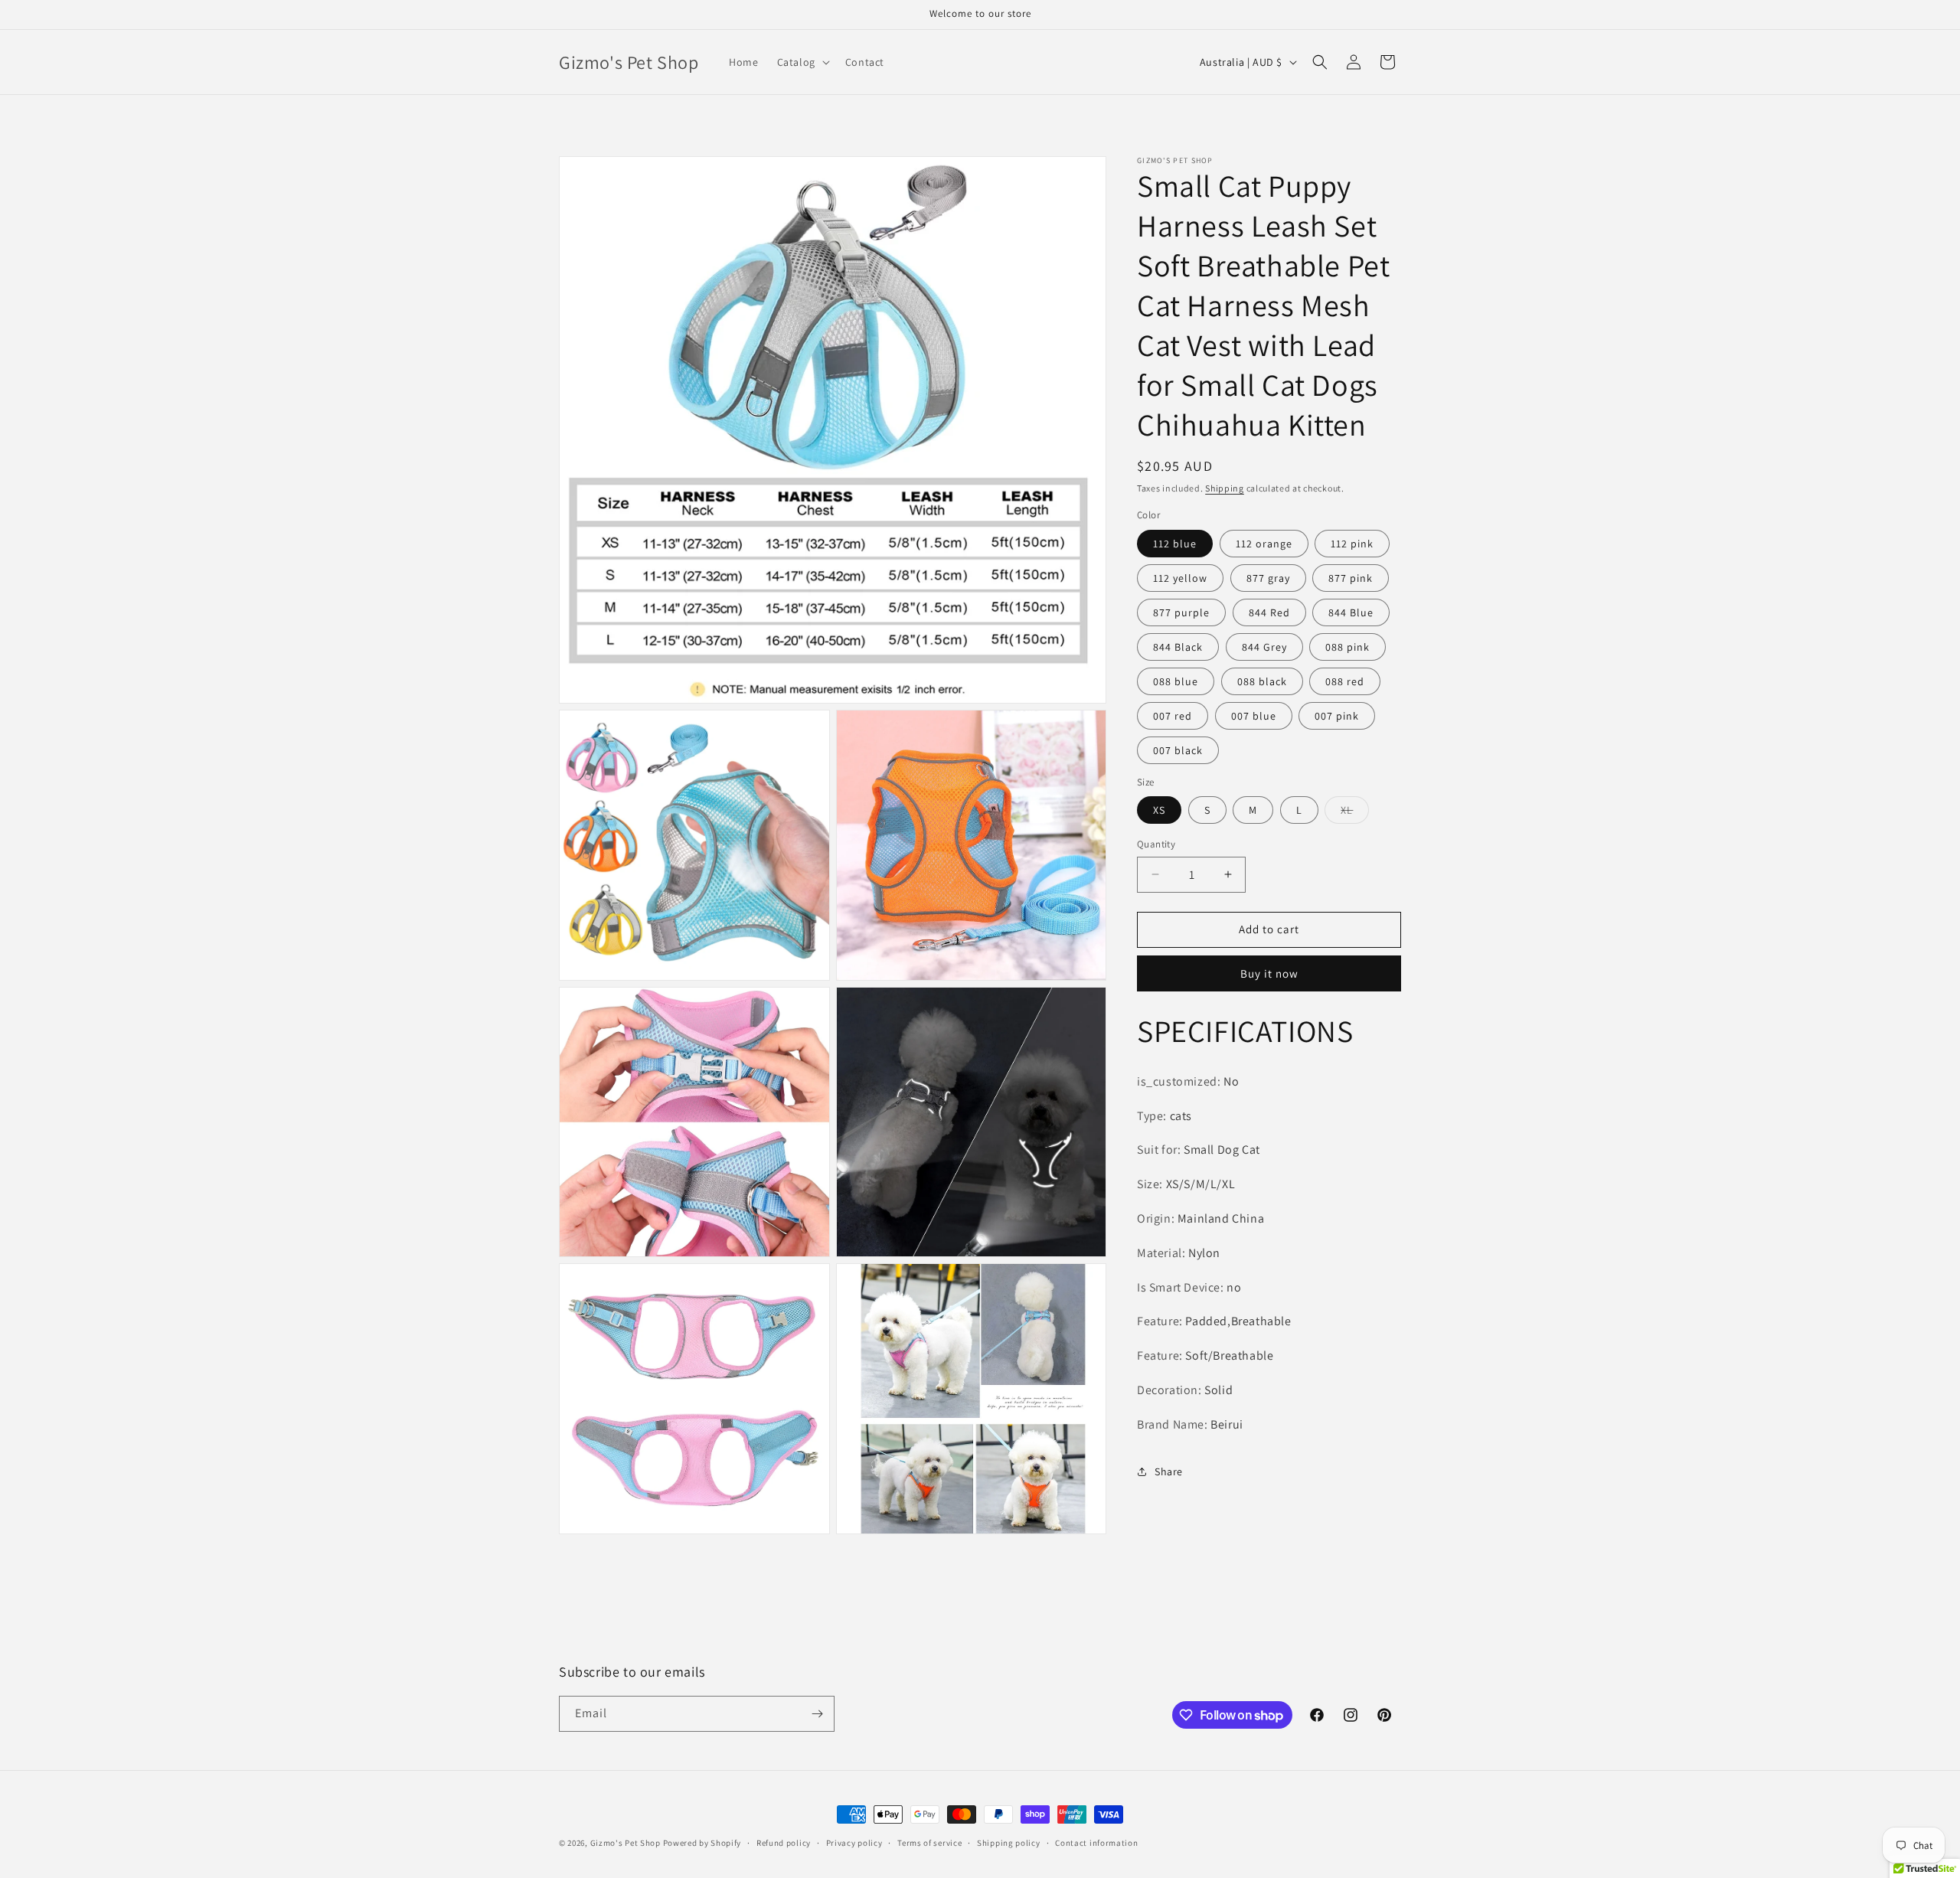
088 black (1262, 681)
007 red (1173, 716)
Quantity (1156, 844)
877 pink (1351, 578)
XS (1159, 810)
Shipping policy (1009, 1843)
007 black (1178, 750)
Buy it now (1269, 973)
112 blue (1175, 544)
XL (1355, 813)
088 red (1345, 681)
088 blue (1176, 681)
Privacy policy (854, 1843)
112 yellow (1180, 578)
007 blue (1254, 716)
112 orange (1264, 544)
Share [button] (1169, 1471)
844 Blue (1351, 612)
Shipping (1225, 488)
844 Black (1178, 647)
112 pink (1352, 544)
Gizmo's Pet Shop (626, 1843)
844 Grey (1264, 647)
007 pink (1337, 716)
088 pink (1347, 647)
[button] (802, 62)
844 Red (1269, 612)
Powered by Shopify (702, 1843)
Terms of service (929, 1843)
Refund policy (784, 1843)
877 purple (1181, 612)
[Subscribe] (817, 1714)
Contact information (1096, 1843)
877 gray (1268, 578)
